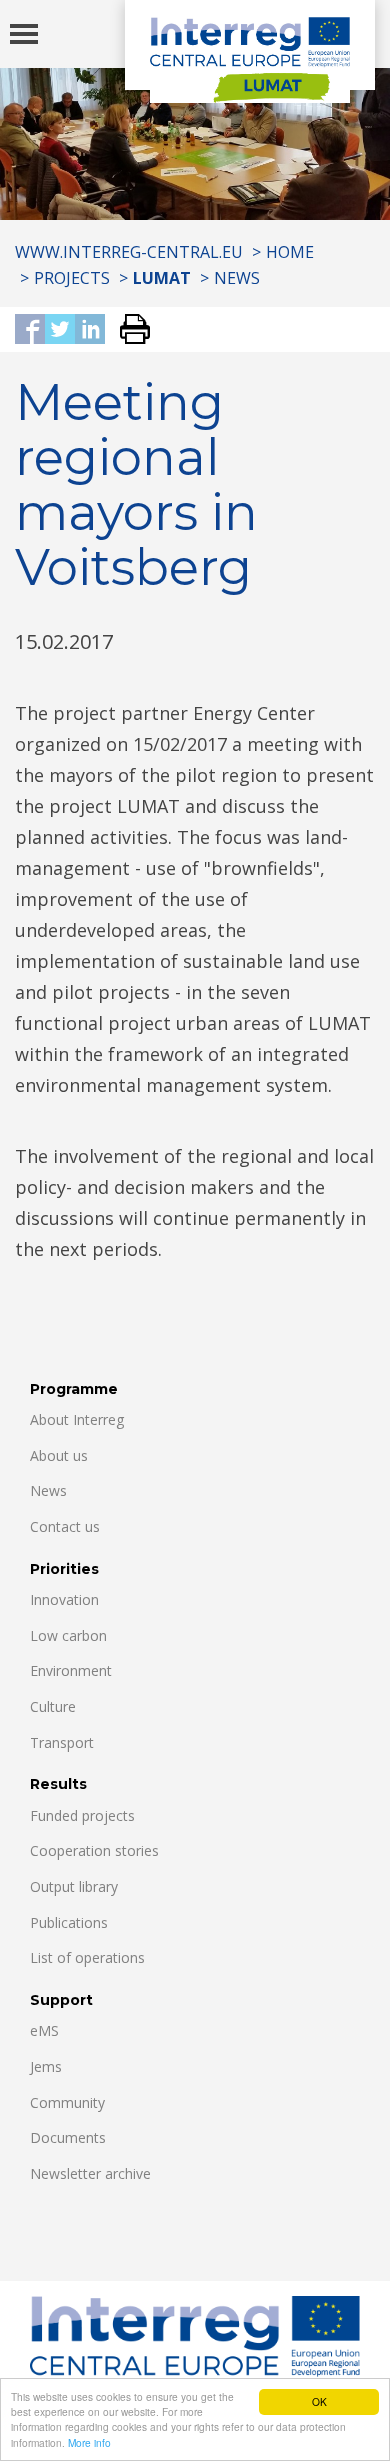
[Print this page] (127, 330)
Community (67, 2102)
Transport (62, 1742)
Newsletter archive (90, 2173)
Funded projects (82, 1815)
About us (59, 1455)
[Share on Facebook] (30, 330)
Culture (53, 1706)
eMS (44, 2030)
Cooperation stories (94, 1850)
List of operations (87, 1957)
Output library (74, 1886)
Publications (69, 1922)
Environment (71, 1670)
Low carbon (68, 1635)
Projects (72, 278)
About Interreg (77, 1419)
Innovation (64, 1599)
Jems (46, 2066)
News (237, 278)
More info (89, 2442)
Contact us (65, 1526)
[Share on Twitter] (60, 330)
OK (319, 2401)
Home (290, 252)
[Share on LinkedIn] (90, 330)
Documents (68, 2137)
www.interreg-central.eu (129, 252)
